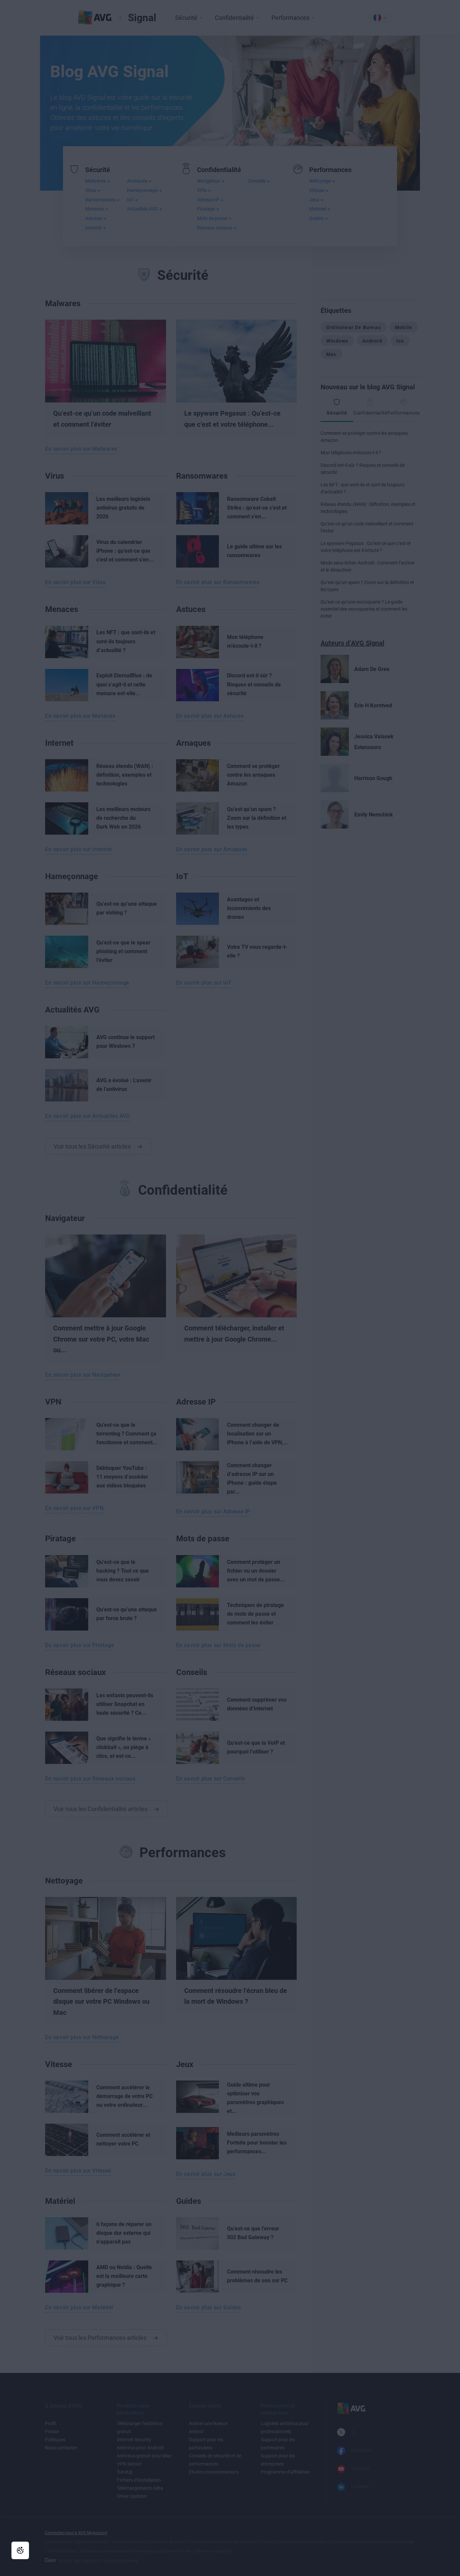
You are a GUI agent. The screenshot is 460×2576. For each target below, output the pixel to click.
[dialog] (230, 1288)
